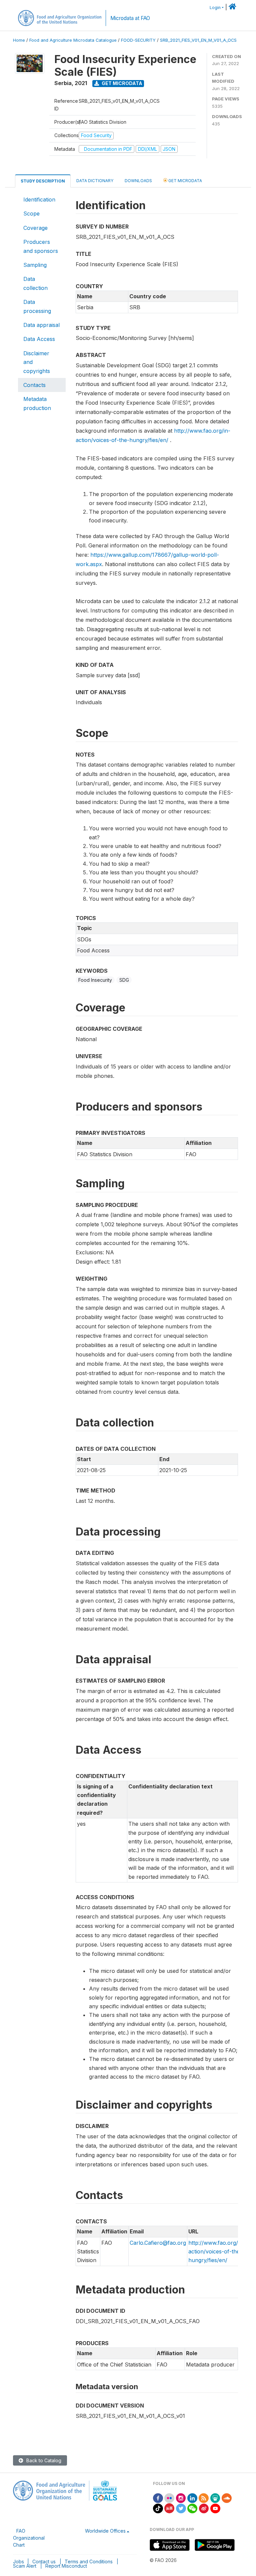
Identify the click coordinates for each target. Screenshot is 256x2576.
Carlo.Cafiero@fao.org (158, 2243)
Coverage (35, 228)
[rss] (204, 2497)
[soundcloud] (227, 2497)
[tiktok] (158, 2508)
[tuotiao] (169, 2508)
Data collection (35, 283)
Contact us (44, 2561)
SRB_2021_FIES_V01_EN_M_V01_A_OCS (198, 40)
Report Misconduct (66, 2566)
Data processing (37, 306)
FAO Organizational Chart (29, 2538)
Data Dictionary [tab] (95, 181)
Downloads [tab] (138, 181)
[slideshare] (215, 2497)
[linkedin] (192, 2497)
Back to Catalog (43, 2460)
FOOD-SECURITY (138, 40)
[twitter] (181, 2508)
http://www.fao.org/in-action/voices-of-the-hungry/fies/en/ (216, 2252)
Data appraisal (41, 325)
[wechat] (192, 2508)
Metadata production (37, 403)
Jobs (18, 2561)
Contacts (34, 385)
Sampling (35, 265)
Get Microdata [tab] (185, 181)
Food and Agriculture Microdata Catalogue (73, 40)
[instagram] (181, 2497)
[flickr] (169, 2497)
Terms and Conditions (89, 2561)
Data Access (39, 339)
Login (215, 8)
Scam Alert (25, 2566)
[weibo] (204, 2508)
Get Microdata (121, 83)
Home (19, 40)
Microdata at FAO (130, 18)
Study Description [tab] (43, 181)
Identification (39, 199)
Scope (31, 213)
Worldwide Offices (105, 2531)
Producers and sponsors (41, 246)
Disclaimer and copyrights (37, 362)
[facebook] (158, 2497)
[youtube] (215, 2508)
